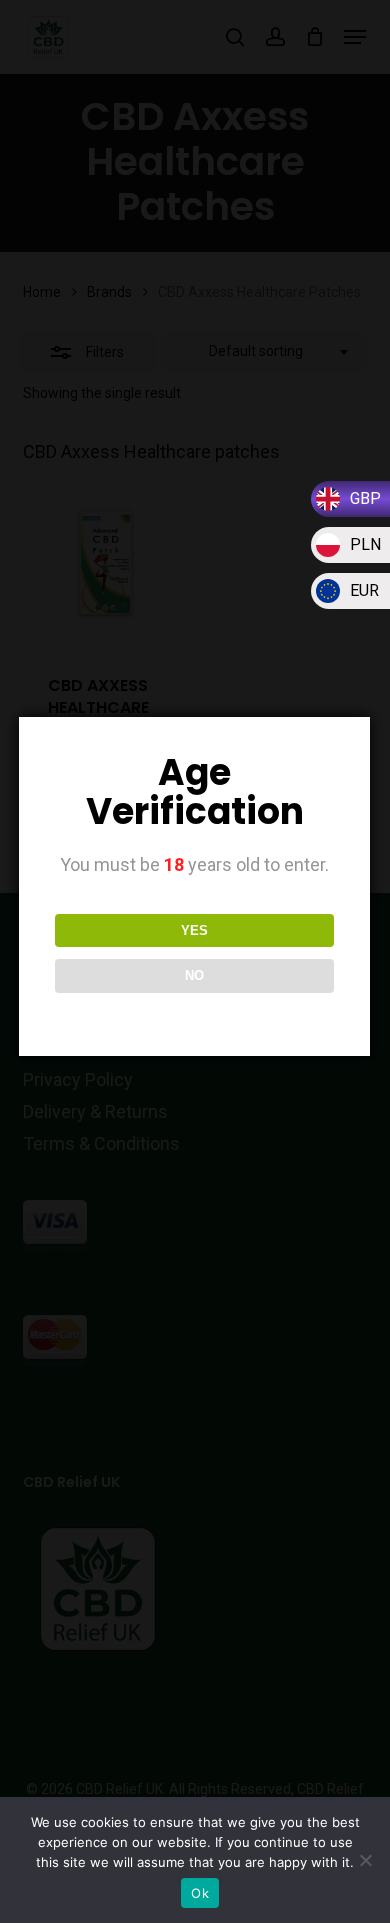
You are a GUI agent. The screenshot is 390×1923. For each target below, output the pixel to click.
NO (194, 975)
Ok (200, 1893)
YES (194, 930)
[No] (365, 1860)
